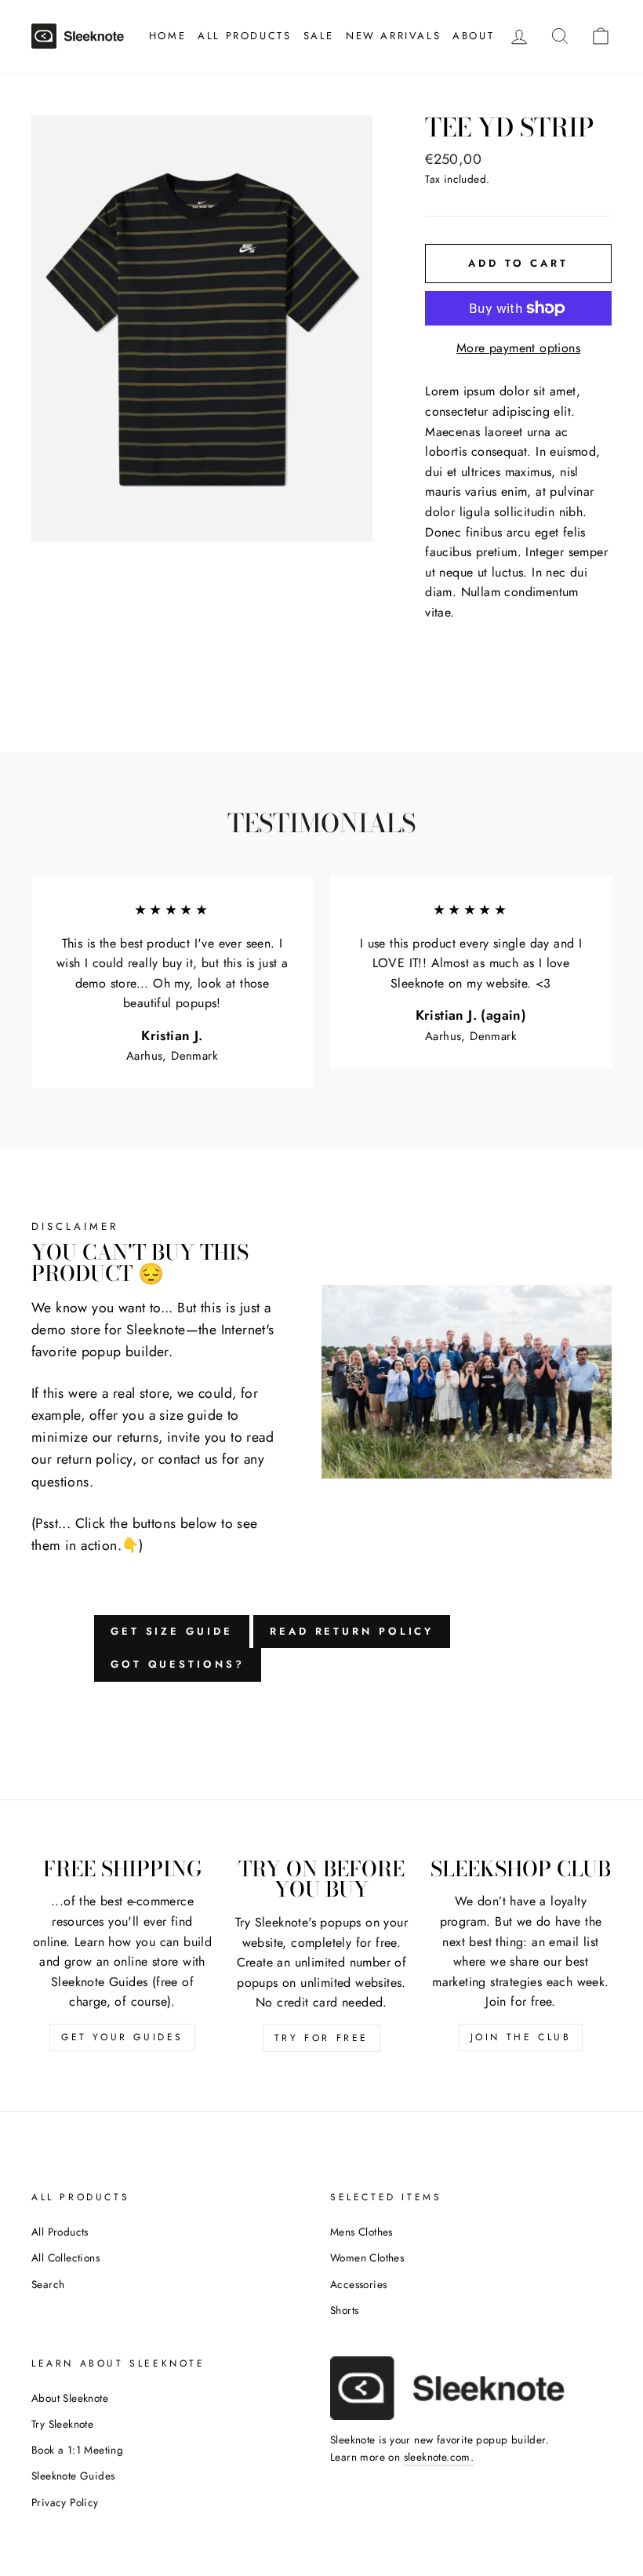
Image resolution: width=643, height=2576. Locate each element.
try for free (321, 2038)
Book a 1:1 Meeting (77, 2450)
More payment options (518, 348)
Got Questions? (178, 1664)
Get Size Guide (172, 1631)
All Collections (65, 2258)
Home (167, 36)
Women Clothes (367, 2258)
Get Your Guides (122, 2037)
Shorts (344, 2310)
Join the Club (521, 2037)
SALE (319, 36)
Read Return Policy (352, 1631)
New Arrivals (393, 36)
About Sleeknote (70, 2398)
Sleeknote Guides (73, 2476)
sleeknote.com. (439, 2457)
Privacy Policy (65, 2502)
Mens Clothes (361, 2232)
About (473, 36)
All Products (244, 36)
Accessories (358, 2284)
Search (48, 2284)
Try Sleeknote (62, 2424)
